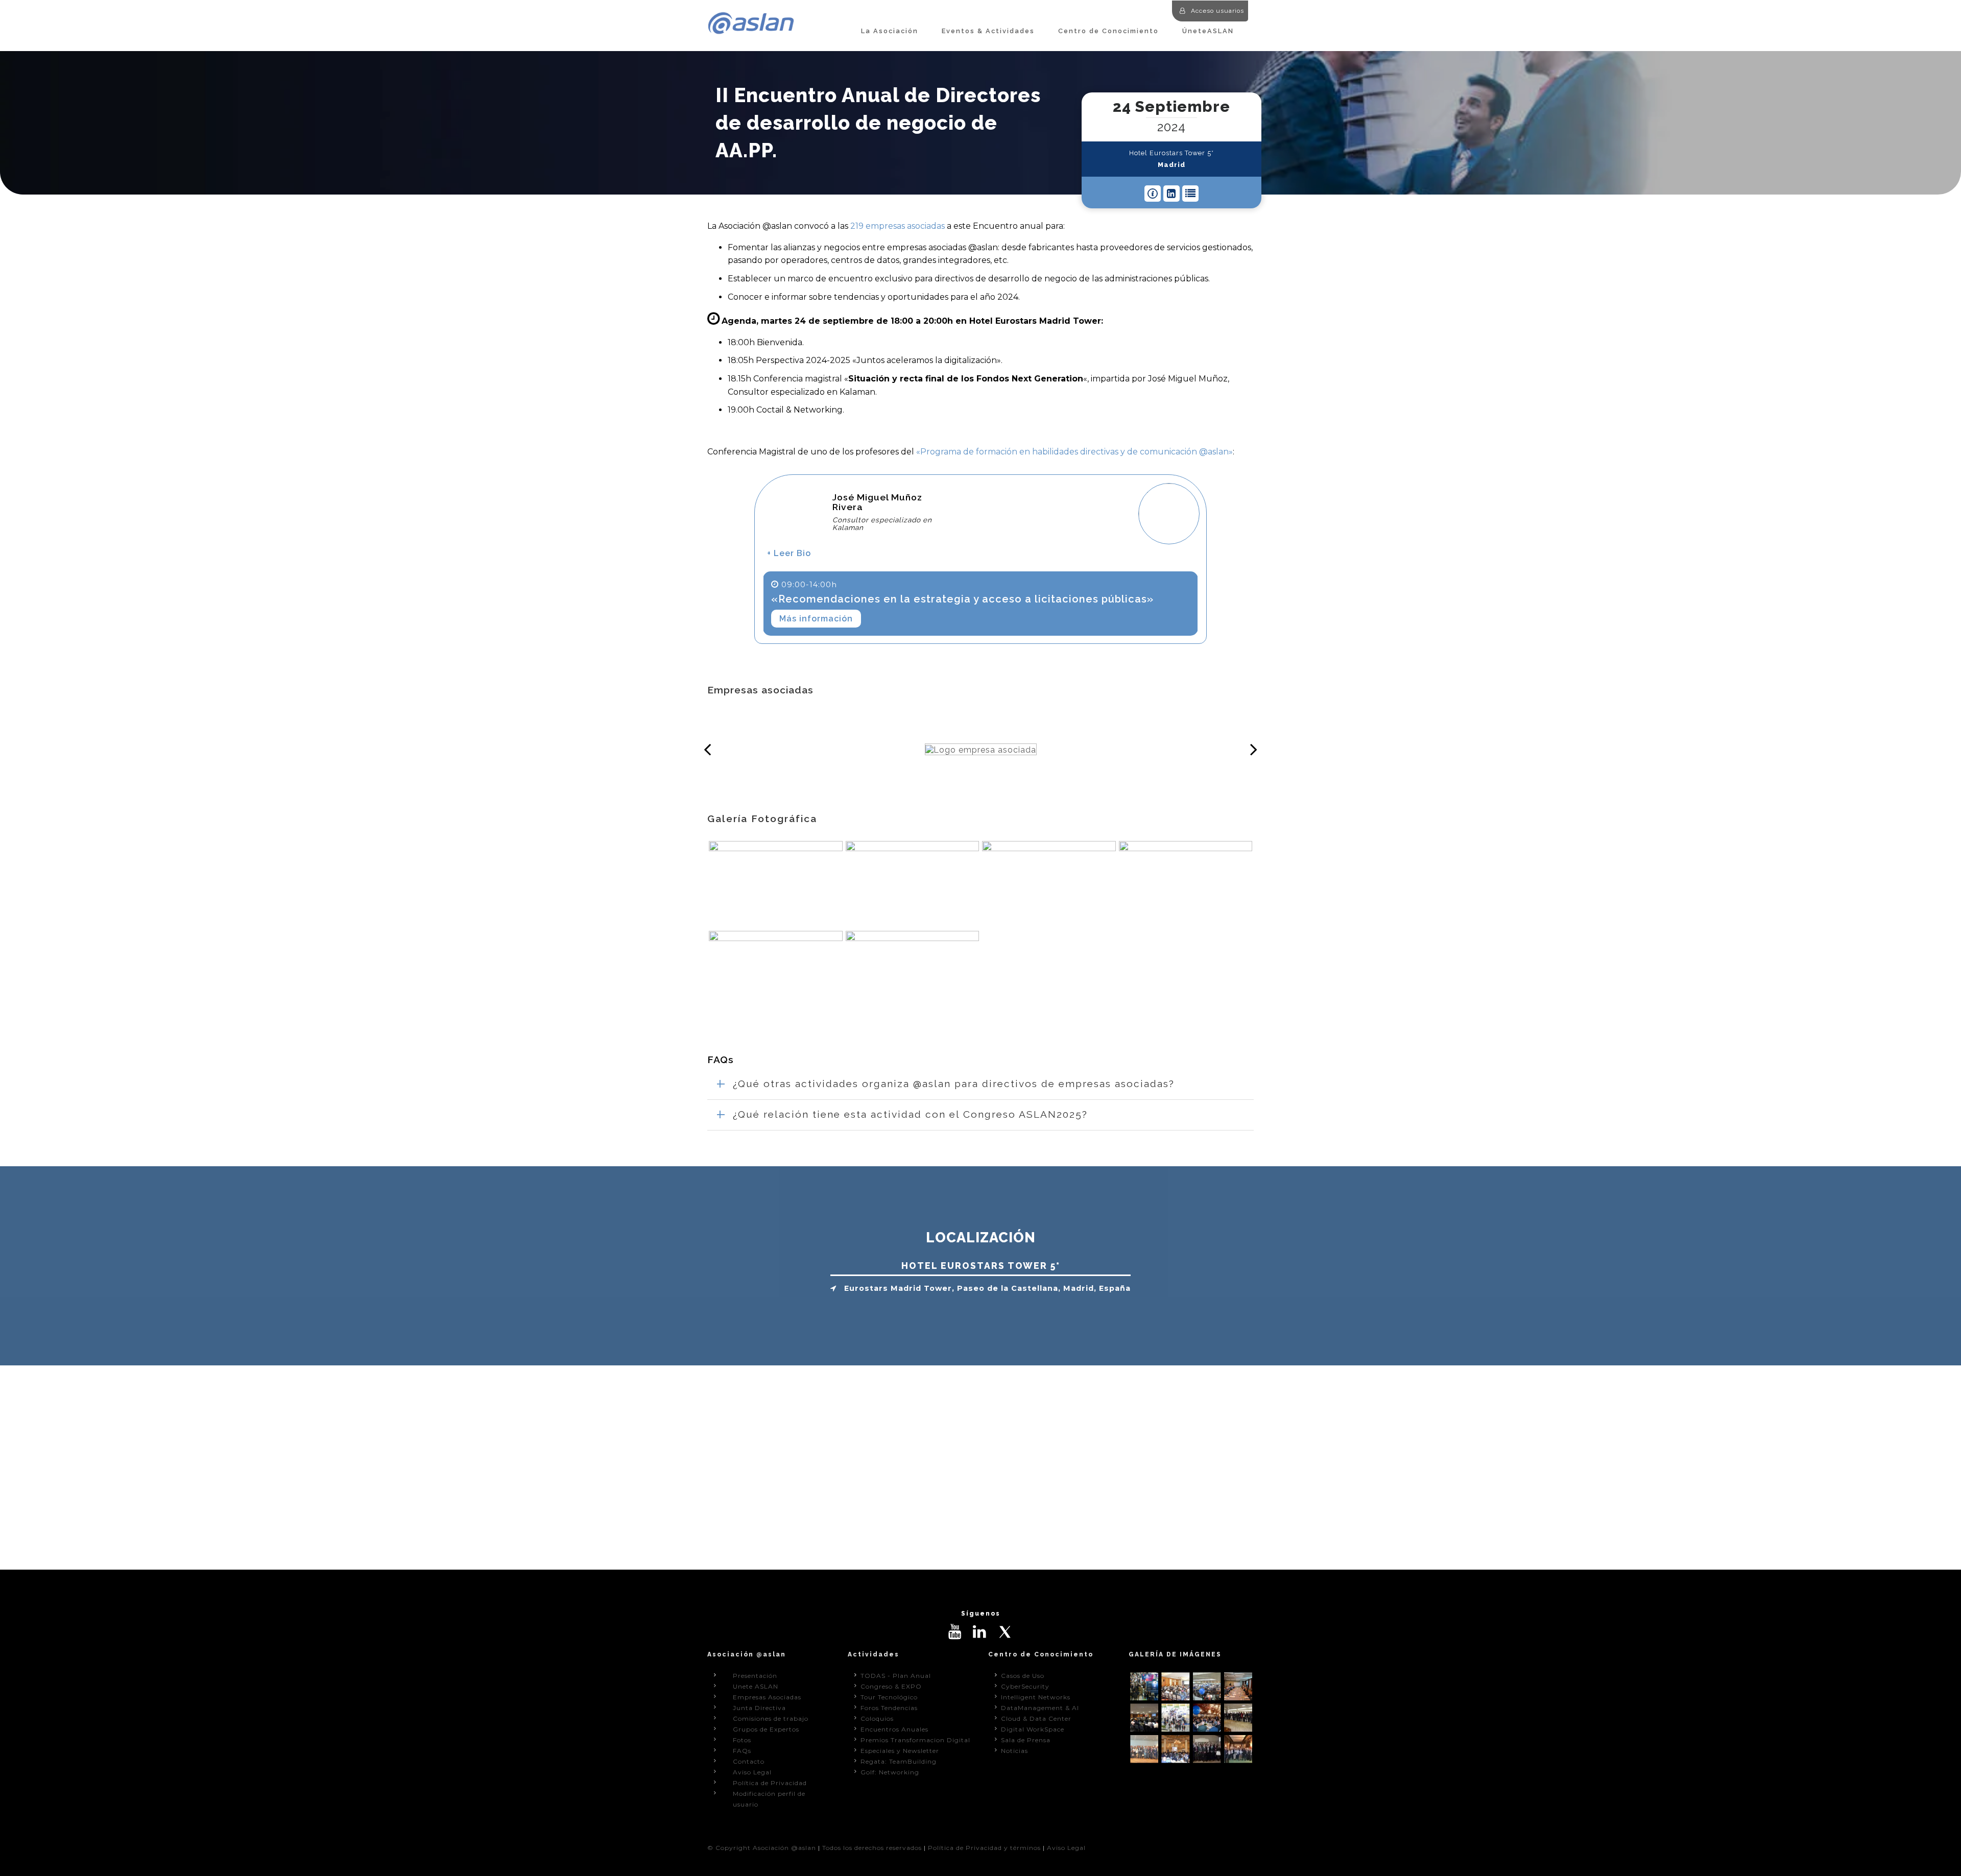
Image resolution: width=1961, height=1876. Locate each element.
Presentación (755, 1676)
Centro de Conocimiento (1108, 31)
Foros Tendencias (889, 1708)
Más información (816, 619)
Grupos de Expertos (766, 1729)
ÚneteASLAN (1208, 31)
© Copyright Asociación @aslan (762, 1848)
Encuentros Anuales (894, 1729)
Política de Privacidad (770, 1783)
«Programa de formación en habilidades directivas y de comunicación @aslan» (1074, 452)
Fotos (742, 1740)
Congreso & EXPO (891, 1686)
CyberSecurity (1025, 1686)
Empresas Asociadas (767, 1697)
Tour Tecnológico (889, 1697)
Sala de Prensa (1026, 1740)
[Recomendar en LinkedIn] (1171, 194)
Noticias (1014, 1751)
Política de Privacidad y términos (984, 1848)
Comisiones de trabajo (771, 1718)
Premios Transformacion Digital (915, 1740)
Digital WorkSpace (1033, 1729)
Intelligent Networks (1036, 1697)
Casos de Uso (1023, 1676)
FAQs (742, 1751)
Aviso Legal (752, 1772)
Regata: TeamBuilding (899, 1761)
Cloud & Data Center (1036, 1718)
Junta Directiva (759, 1708)
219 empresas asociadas (898, 226)
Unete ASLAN (756, 1686)
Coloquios (877, 1718)
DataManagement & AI (1040, 1708)
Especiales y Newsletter (900, 1751)
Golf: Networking (890, 1772)
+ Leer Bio (789, 553)
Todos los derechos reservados (872, 1848)
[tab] (980, 1084)
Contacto (749, 1761)
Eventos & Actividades (988, 31)
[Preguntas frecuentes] (1153, 194)
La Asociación (890, 31)
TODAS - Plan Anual (896, 1676)
